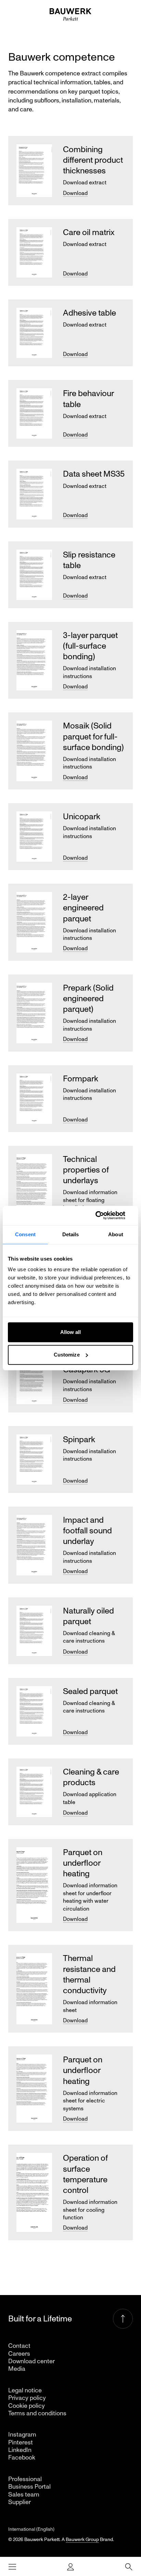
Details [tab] (71, 1234)
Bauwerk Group (82, 2540)
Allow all (71, 1332)
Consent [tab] (25, 1234)
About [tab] (116, 1234)
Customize (67, 1355)
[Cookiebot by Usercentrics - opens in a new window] (103, 1215)
